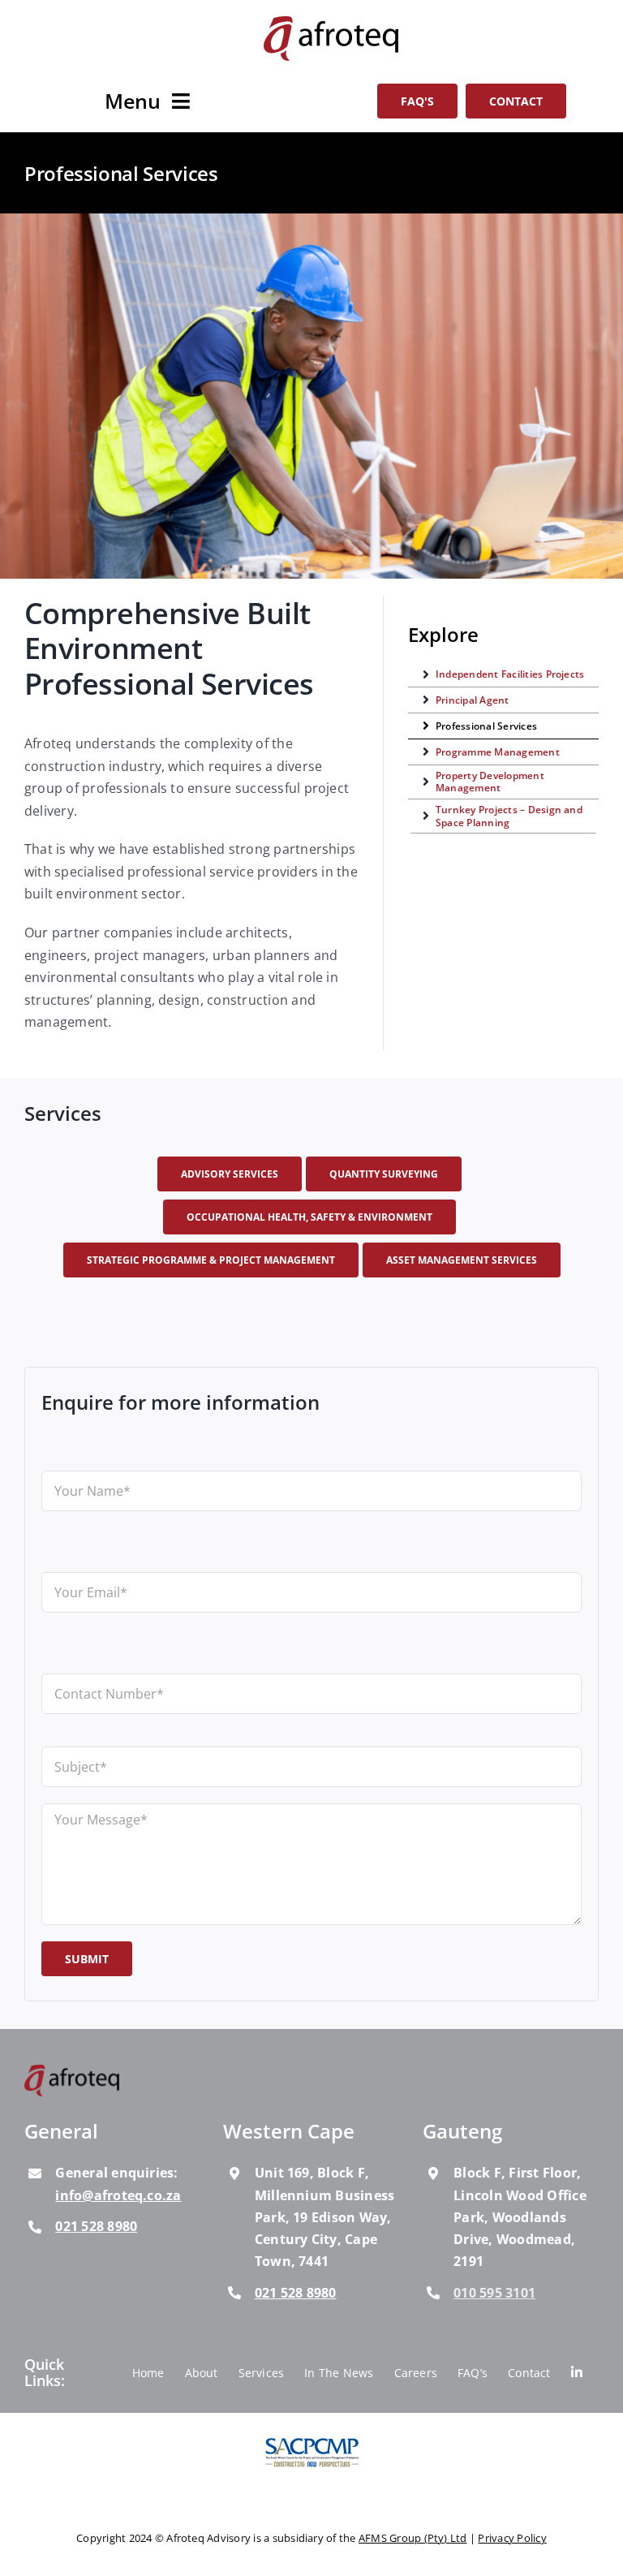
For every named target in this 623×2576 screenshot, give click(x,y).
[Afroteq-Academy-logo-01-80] (73, 2071)
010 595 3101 (494, 2292)
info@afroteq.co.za (118, 2195)
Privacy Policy (512, 2538)
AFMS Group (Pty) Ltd (413, 2538)
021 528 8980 (96, 2226)
